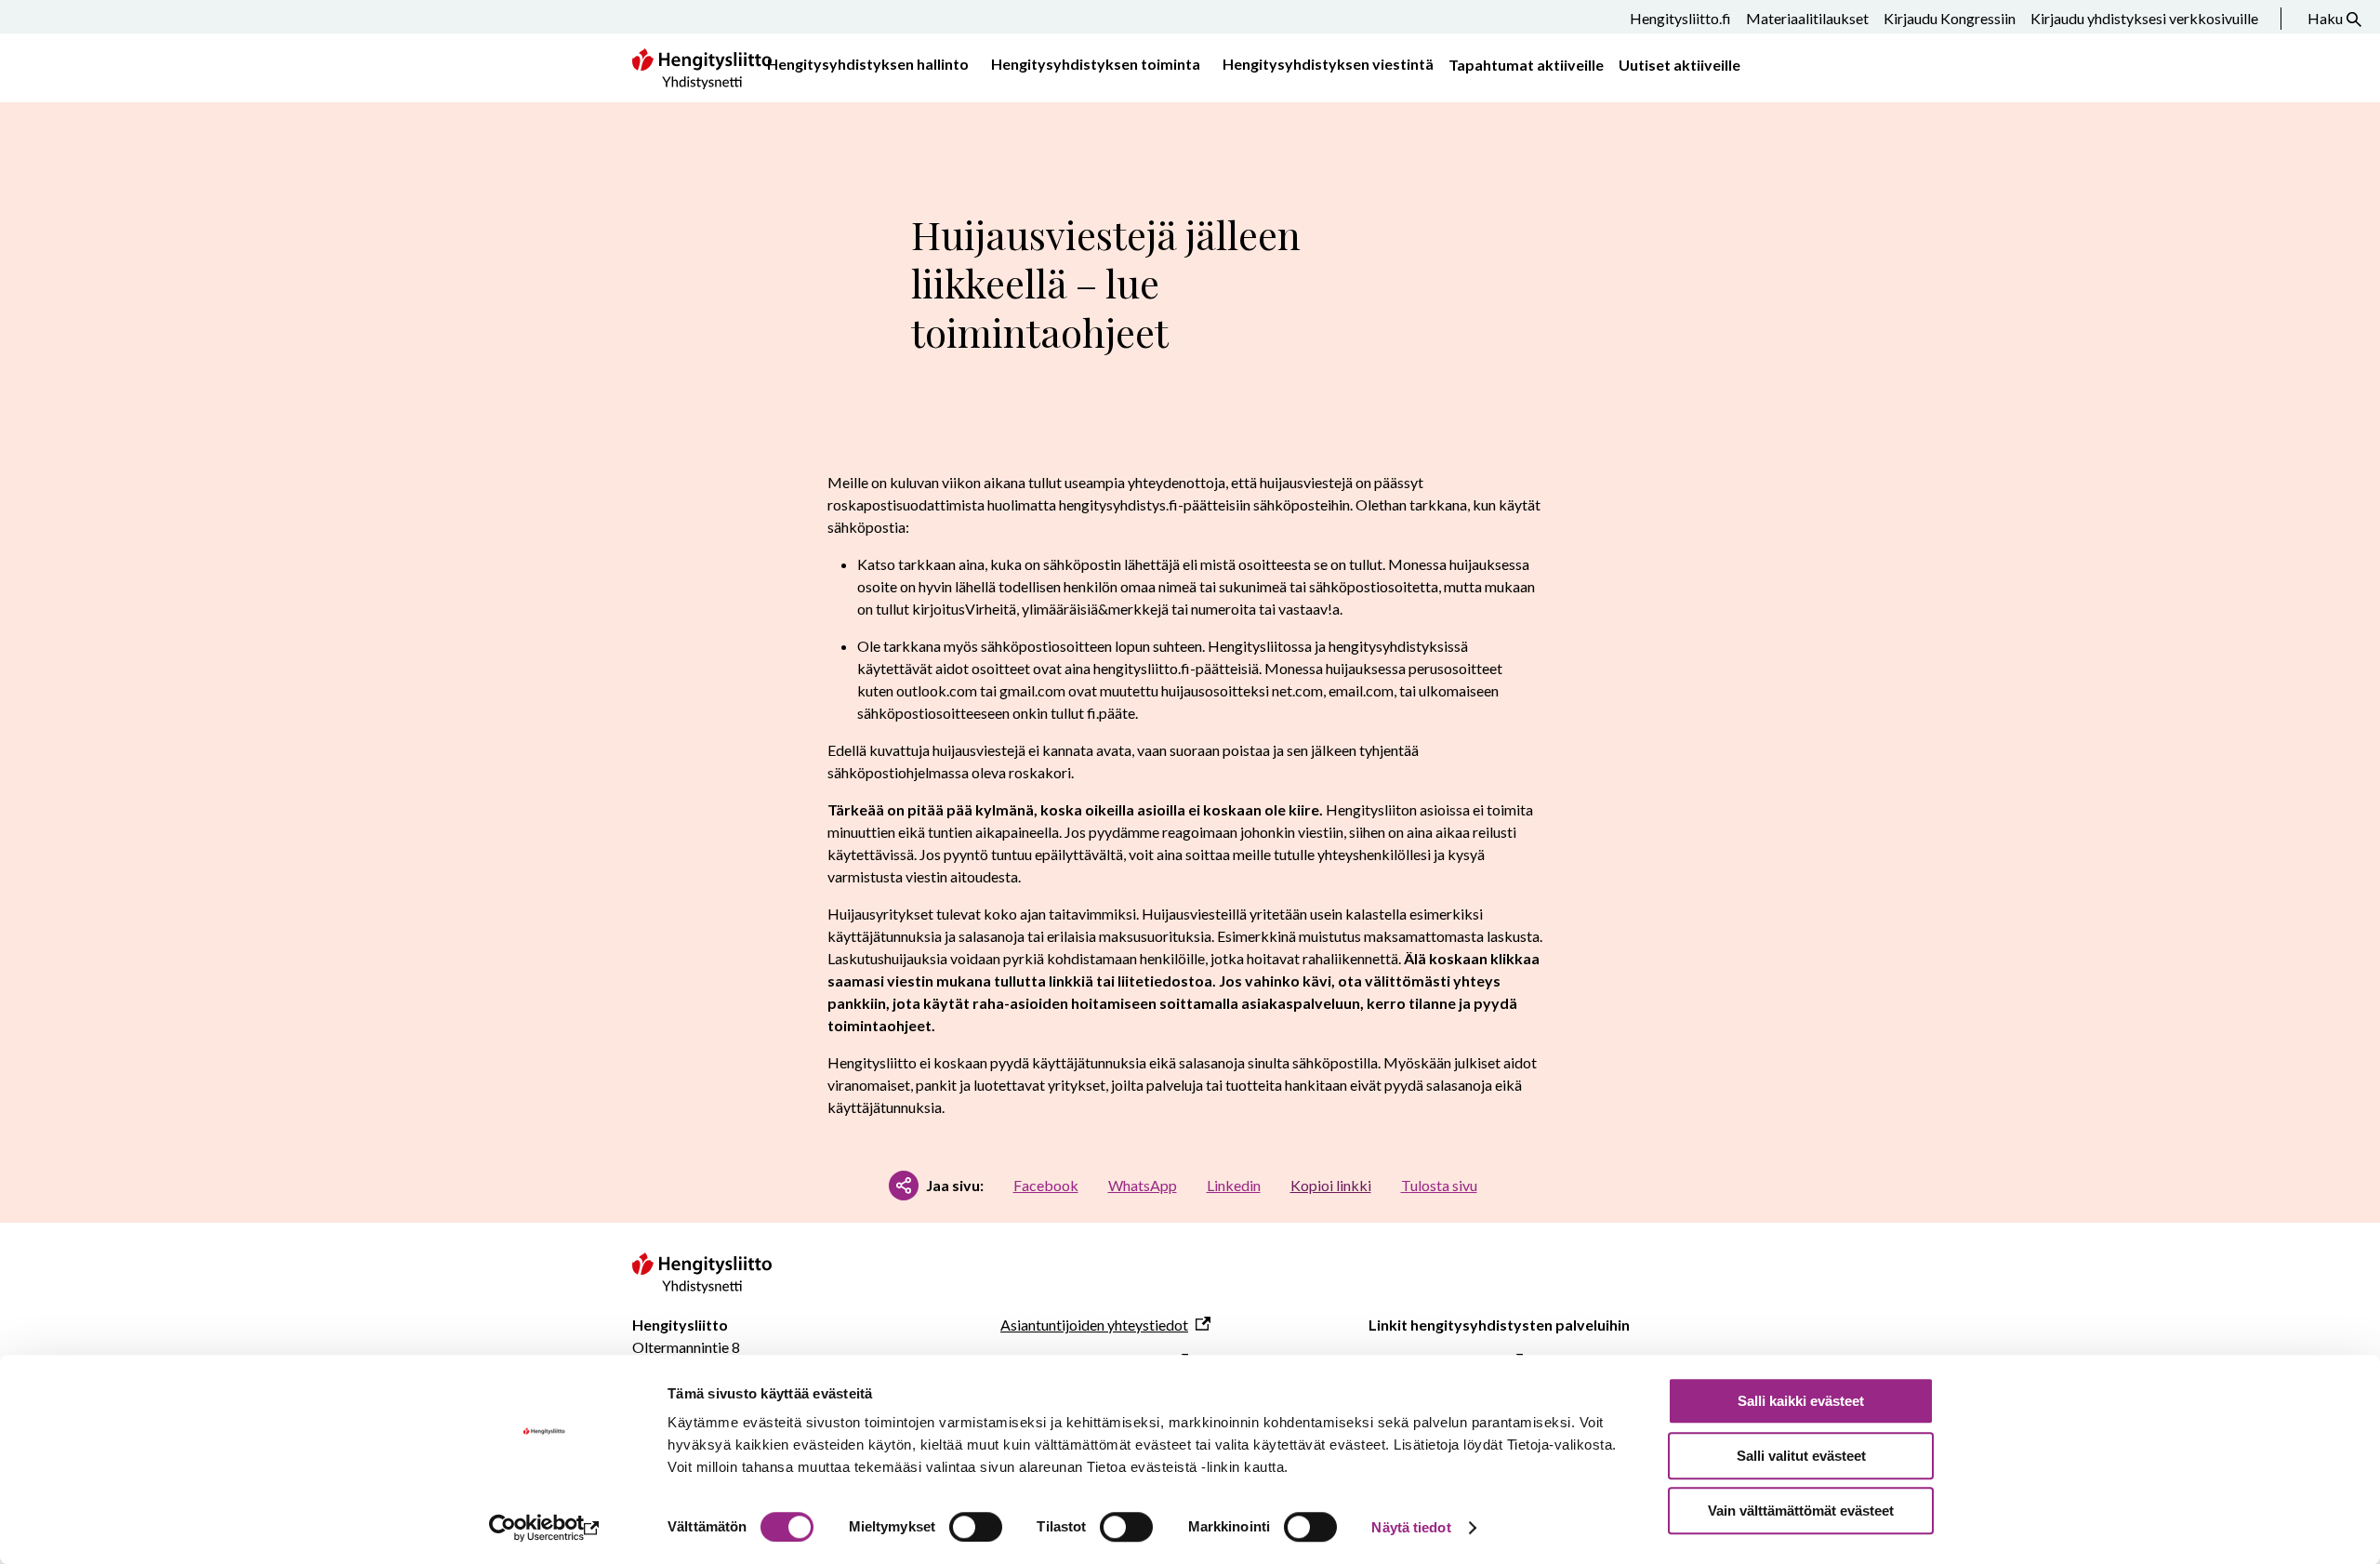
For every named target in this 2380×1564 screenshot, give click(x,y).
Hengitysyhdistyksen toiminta (1096, 64)
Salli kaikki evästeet (1801, 1401)
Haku (2325, 18)
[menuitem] (864, 65)
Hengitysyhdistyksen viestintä (1328, 64)
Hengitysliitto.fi (1680, 18)
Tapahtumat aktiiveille (1526, 65)
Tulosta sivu (1439, 1185)
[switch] (976, 1527)
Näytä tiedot (1411, 1527)
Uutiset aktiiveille (1679, 65)
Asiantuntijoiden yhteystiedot (1094, 1325)
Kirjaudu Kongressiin (1950, 18)
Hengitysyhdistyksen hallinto (868, 64)
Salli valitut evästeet (1801, 1456)
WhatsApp (1143, 1185)
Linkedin (1234, 1185)
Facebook (1046, 1185)
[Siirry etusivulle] (702, 1287)
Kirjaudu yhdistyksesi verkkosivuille (2144, 18)
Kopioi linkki (1331, 1185)
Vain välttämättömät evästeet (1801, 1511)
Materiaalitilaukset (1807, 18)
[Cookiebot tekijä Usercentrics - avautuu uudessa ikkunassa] (544, 1528)
